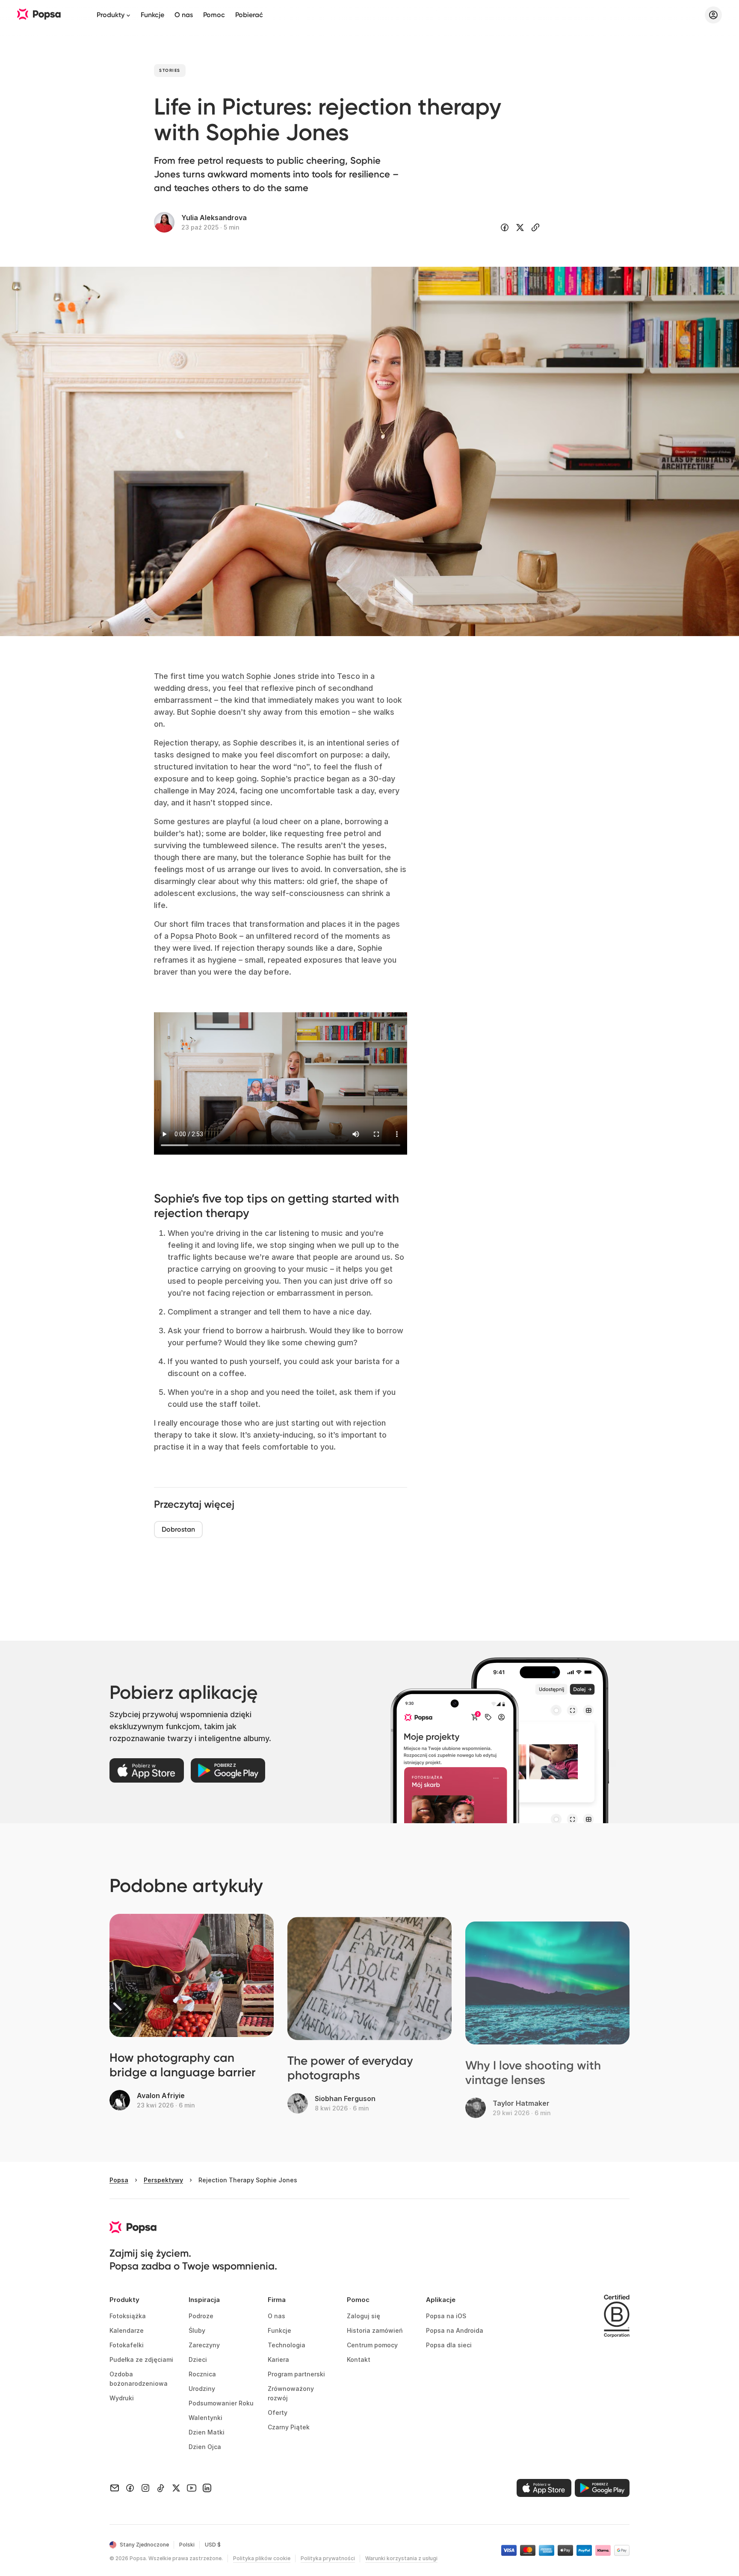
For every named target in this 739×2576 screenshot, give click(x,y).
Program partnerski (296, 2374)
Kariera (278, 2359)
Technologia (287, 2345)
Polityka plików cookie (262, 2558)
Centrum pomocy (372, 2345)
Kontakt (359, 2359)
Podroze (201, 2316)
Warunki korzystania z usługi (401, 2558)
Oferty (278, 2412)
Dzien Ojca (205, 2447)
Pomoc (214, 15)
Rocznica (202, 2374)
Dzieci (198, 2359)
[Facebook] (130, 2488)
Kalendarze (127, 2330)
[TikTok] (161, 2488)
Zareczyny (204, 2345)
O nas (184, 15)
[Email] (115, 2488)
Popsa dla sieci (449, 2345)
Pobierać (249, 15)
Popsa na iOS (446, 2316)
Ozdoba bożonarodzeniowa (139, 2379)
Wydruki (122, 2398)
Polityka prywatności (328, 2558)
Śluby (197, 2330)
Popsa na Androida (455, 2330)
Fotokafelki (127, 2345)
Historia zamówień (375, 2330)
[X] (176, 2488)
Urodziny (202, 2389)
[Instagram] (145, 2488)
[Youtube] (192, 2488)
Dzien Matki (207, 2432)
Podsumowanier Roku (221, 2403)
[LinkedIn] (207, 2488)
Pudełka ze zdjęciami (141, 2359)
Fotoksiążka (128, 2316)
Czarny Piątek (289, 2427)
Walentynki (205, 2418)
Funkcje (152, 15)
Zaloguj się (364, 2316)
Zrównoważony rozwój (292, 2393)
